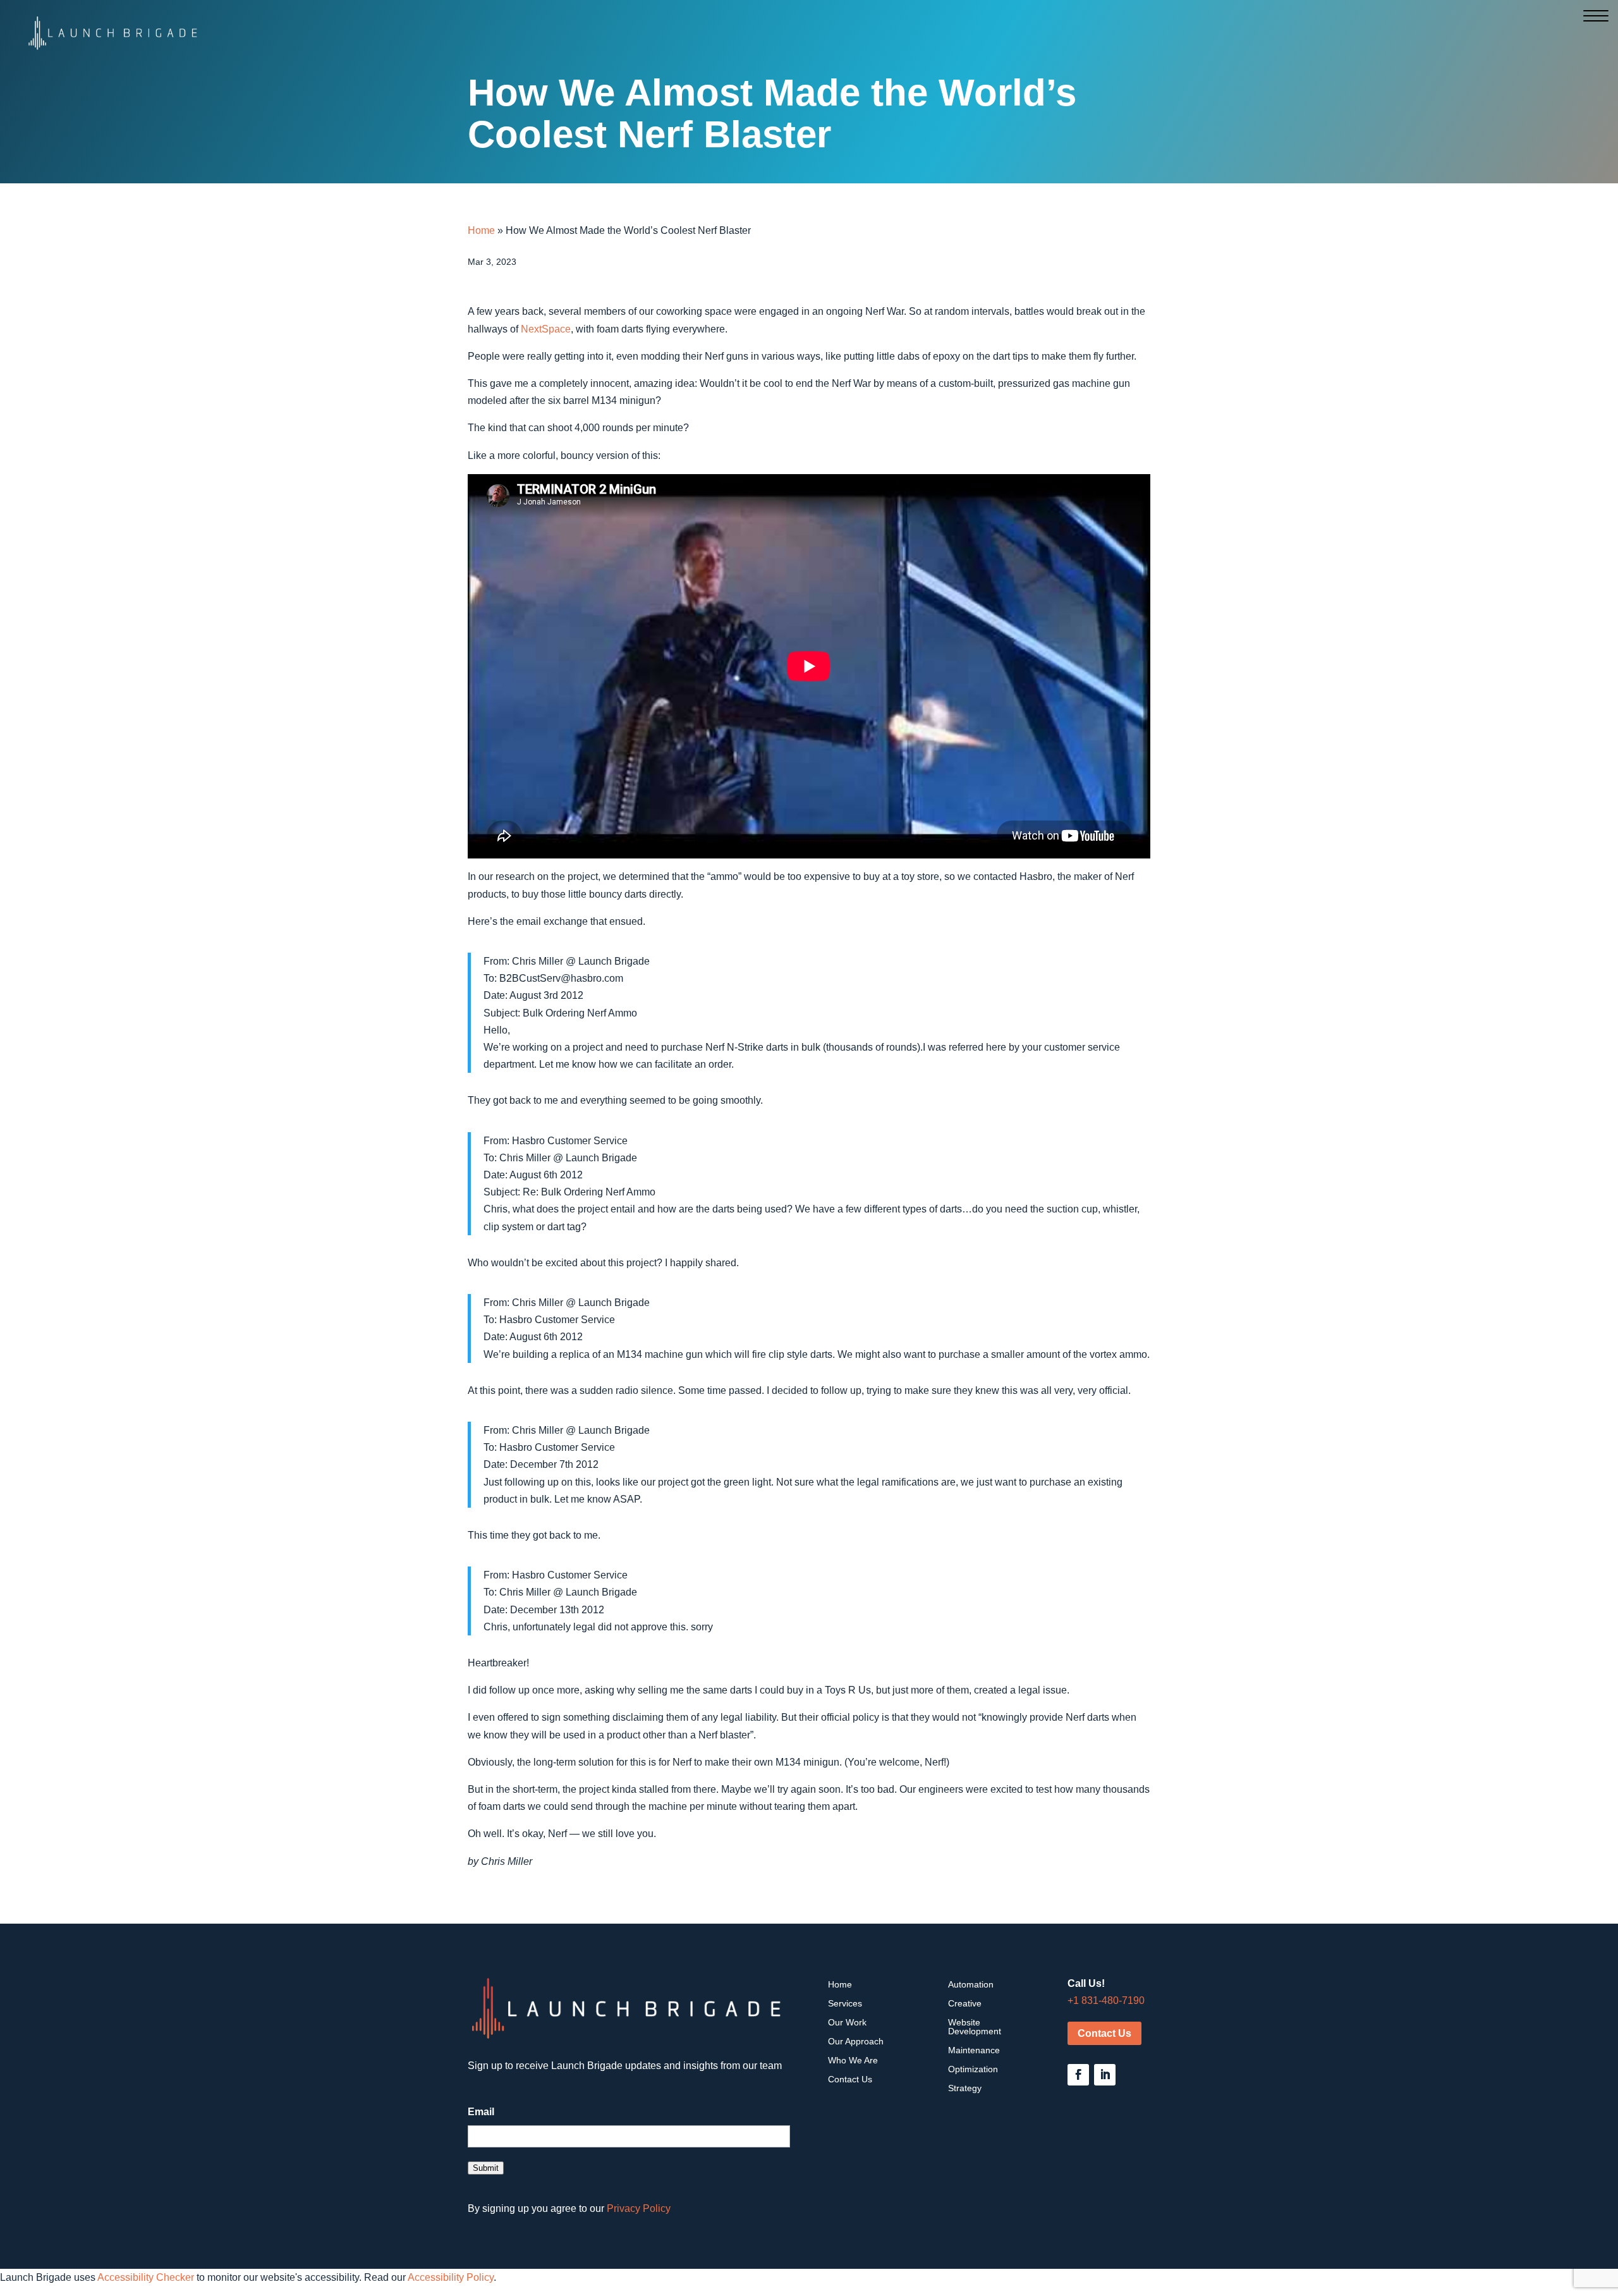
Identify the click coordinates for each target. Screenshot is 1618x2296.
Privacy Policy (639, 2208)
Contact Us (1104, 2033)
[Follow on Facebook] (1078, 2075)
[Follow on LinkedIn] (1105, 2075)
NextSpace (546, 329)
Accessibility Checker (146, 2277)
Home (481, 230)
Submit (486, 2168)
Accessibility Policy (451, 2277)
